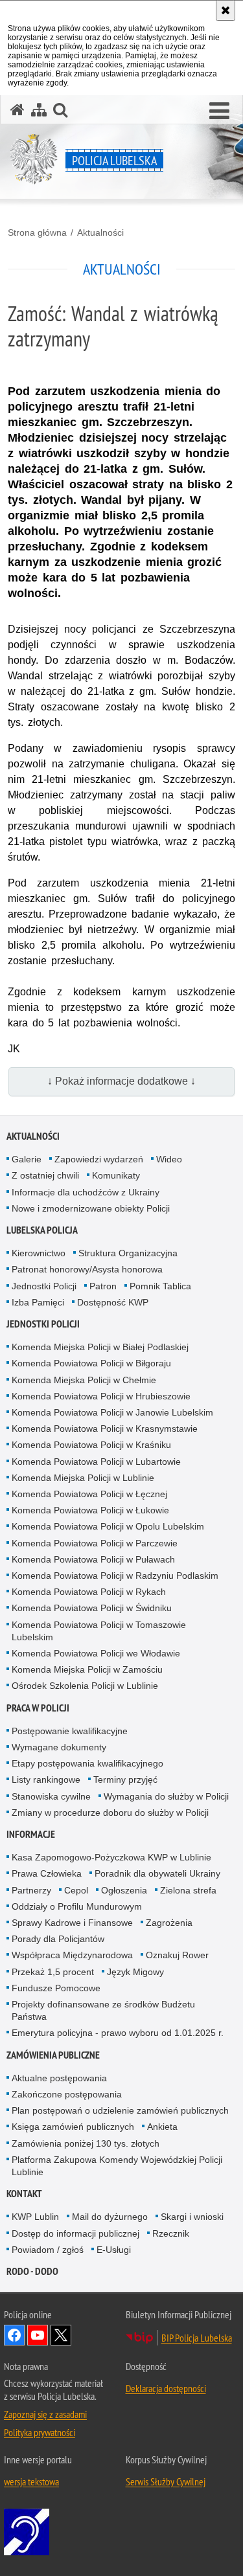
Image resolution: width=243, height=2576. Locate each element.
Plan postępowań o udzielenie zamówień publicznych (120, 2110)
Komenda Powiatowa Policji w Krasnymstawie (105, 1429)
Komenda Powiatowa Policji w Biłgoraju (91, 1363)
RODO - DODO (32, 2271)
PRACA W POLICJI (38, 1708)
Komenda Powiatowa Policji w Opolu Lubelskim (108, 1526)
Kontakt (24, 2194)
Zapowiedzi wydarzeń (99, 1159)
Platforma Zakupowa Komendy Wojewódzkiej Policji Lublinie (117, 2166)
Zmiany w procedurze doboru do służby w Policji (110, 1813)
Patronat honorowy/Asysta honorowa (87, 1269)
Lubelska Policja (42, 1230)
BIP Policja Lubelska (197, 2338)
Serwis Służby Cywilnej (166, 2481)
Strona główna (37, 232)
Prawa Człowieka (47, 1873)
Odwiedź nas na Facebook (14, 2335)
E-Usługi (114, 2250)
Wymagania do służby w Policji (166, 1796)
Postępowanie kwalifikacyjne (70, 1731)
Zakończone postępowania (67, 2094)
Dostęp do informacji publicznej (75, 2233)
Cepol (76, 1890)
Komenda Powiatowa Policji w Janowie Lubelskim (112, 1412)
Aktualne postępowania (59, 2078)
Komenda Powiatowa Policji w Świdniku (92, 1608)
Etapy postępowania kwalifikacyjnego (87, 1763)
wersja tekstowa (31, 2481)
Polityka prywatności (40, 2432)
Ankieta (162, 2127)
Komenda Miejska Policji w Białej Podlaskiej (100, 1347)
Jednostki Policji (44, 1286)
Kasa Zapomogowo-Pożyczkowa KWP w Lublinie (111, 1857)
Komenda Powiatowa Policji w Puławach (93, 1559)
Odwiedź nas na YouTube (38, 2335)
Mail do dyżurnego (110, 2217)
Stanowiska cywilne (51, 1796)
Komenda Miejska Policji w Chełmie (84, 1380)
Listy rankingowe (46, 1779)
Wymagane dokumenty (59, 1747)
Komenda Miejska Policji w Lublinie (83, 1478)
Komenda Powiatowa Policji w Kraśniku (91, 1445)
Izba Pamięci (38, 1302)
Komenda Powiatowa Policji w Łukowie (90, 1510)
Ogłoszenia (124, 1890)
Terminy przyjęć (125, 1779)
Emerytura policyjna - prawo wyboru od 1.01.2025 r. (118, 2033)
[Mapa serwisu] (39, 110)
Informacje (31, 1834)
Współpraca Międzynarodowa (72, 1955)
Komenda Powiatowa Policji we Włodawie (96, 1653)
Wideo (169, 1159)
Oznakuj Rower (177, 1955)
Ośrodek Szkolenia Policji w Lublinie (85, 1686)
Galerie (27, 1159)
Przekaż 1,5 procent (53, 1972)
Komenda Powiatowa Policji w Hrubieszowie (101, 1396)
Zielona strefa (188, 1890)
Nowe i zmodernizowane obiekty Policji (91, 1208)
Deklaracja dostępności (166, 2388)
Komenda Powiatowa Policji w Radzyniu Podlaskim (115, 1576)
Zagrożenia (169, 1923)
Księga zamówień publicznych (73, 2127)
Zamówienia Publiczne (53, 2055)
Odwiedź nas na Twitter (61, 2335)
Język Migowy (135, 1972)
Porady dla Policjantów (58, 1939)
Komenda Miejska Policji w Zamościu (87, 1669)
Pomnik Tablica (160, 1286)
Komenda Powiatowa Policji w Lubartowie (96, 1462)
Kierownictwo (39, 1253)
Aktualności (100, 232)
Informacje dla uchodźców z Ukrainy (86, 1192)
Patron (103, 1286)
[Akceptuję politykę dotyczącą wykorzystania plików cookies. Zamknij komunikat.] (226, 10)
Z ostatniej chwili (45, 1175)
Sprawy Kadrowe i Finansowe (72, 1923)
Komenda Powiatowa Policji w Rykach (89, 1592)
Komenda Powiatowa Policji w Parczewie (95, 1543)
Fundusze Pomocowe (56, 1988)
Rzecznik (171, 2233)
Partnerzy (31, 1890)
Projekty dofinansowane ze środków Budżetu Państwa (103, 2010)
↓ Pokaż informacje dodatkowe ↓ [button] (121, 1081)
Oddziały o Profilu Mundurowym (77, 1906)
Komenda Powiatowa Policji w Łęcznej (89, 1494)
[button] (219, 111)
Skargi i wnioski (192, 2217)
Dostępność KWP (113, 1302)
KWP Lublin (35, 2217)
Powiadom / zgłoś (48, 2250)
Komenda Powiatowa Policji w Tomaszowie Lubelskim (99, 1631)
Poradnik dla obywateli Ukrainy (157, 1873)
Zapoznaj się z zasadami (45, 2414)
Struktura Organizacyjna (128, 1253)
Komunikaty (116, 1175)
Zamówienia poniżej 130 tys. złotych (86, 2143)
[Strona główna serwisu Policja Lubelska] (17, 110)
